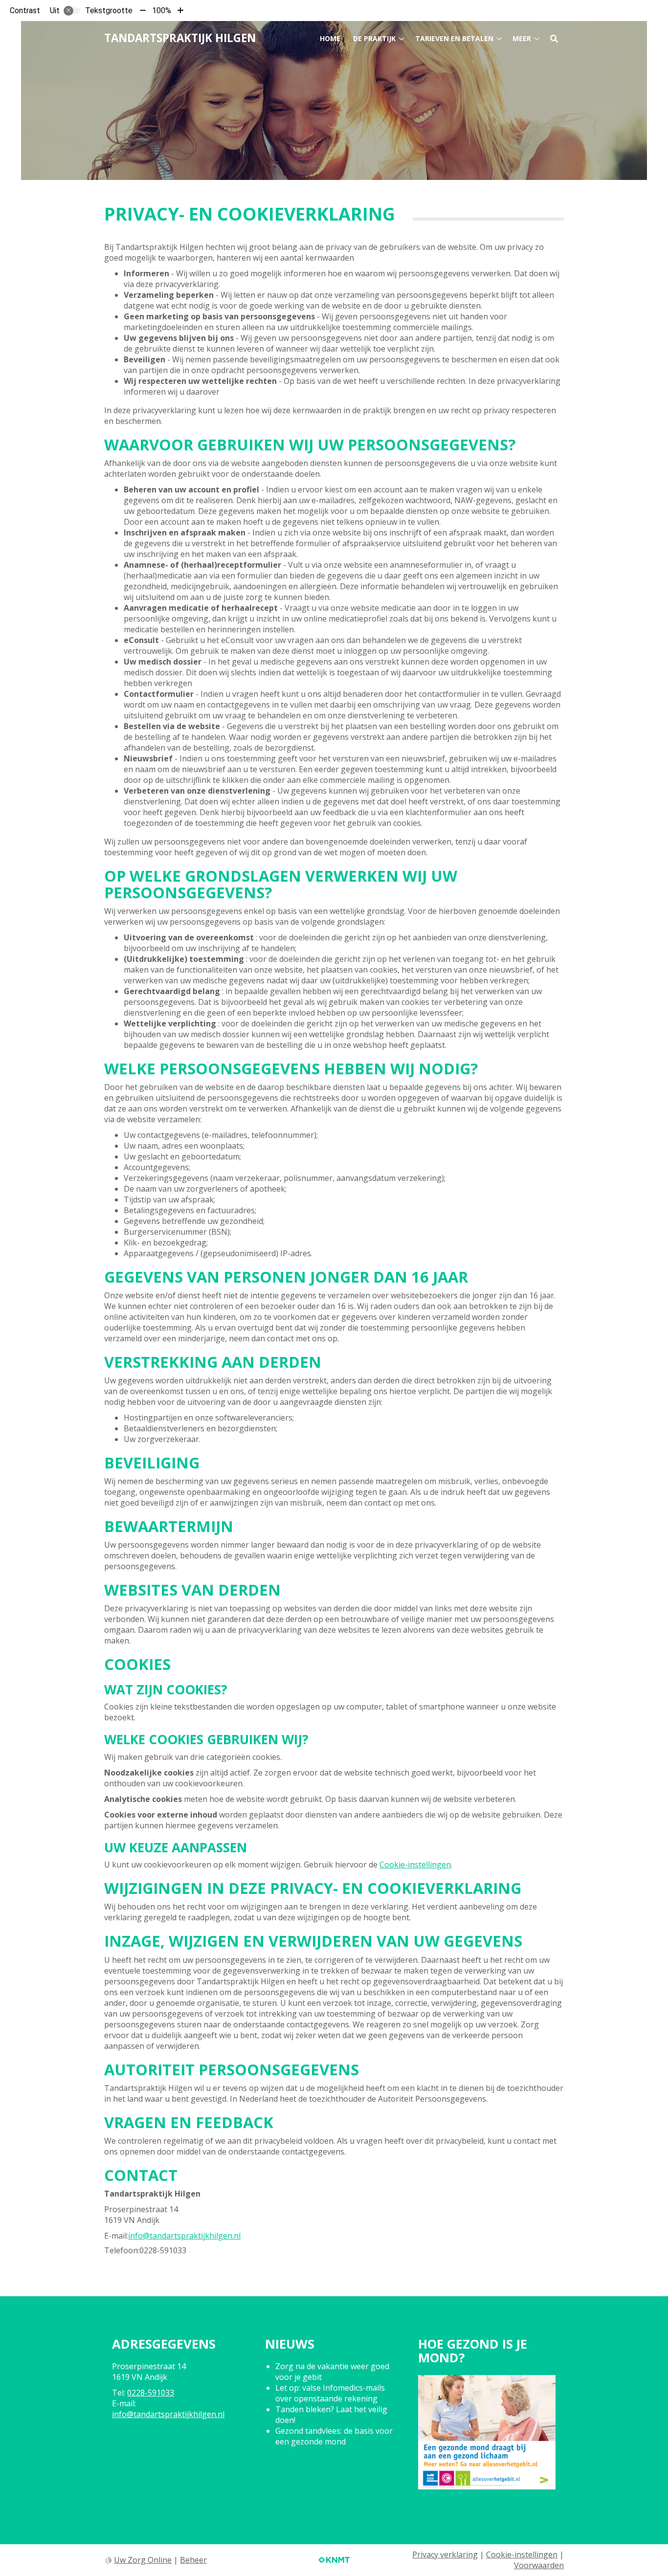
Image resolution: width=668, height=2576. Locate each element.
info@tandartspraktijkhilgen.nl (184, 2236)
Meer (522, 38)
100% (162, 11)
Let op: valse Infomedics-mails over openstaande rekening (330, 2393)
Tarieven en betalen (454, 38)
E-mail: (116, 2236)
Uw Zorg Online (143, 2560)
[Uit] (72, 11)
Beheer (193, 2560)
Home (330, 38)
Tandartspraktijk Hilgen (180, 38)
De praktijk (374, 38)
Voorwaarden (539, 2565)
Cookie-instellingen (415, 1865)
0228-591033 (151, 2393)
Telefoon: (122, 2250)
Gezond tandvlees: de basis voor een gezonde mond (334, 2436)
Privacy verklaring (445, 2554)
